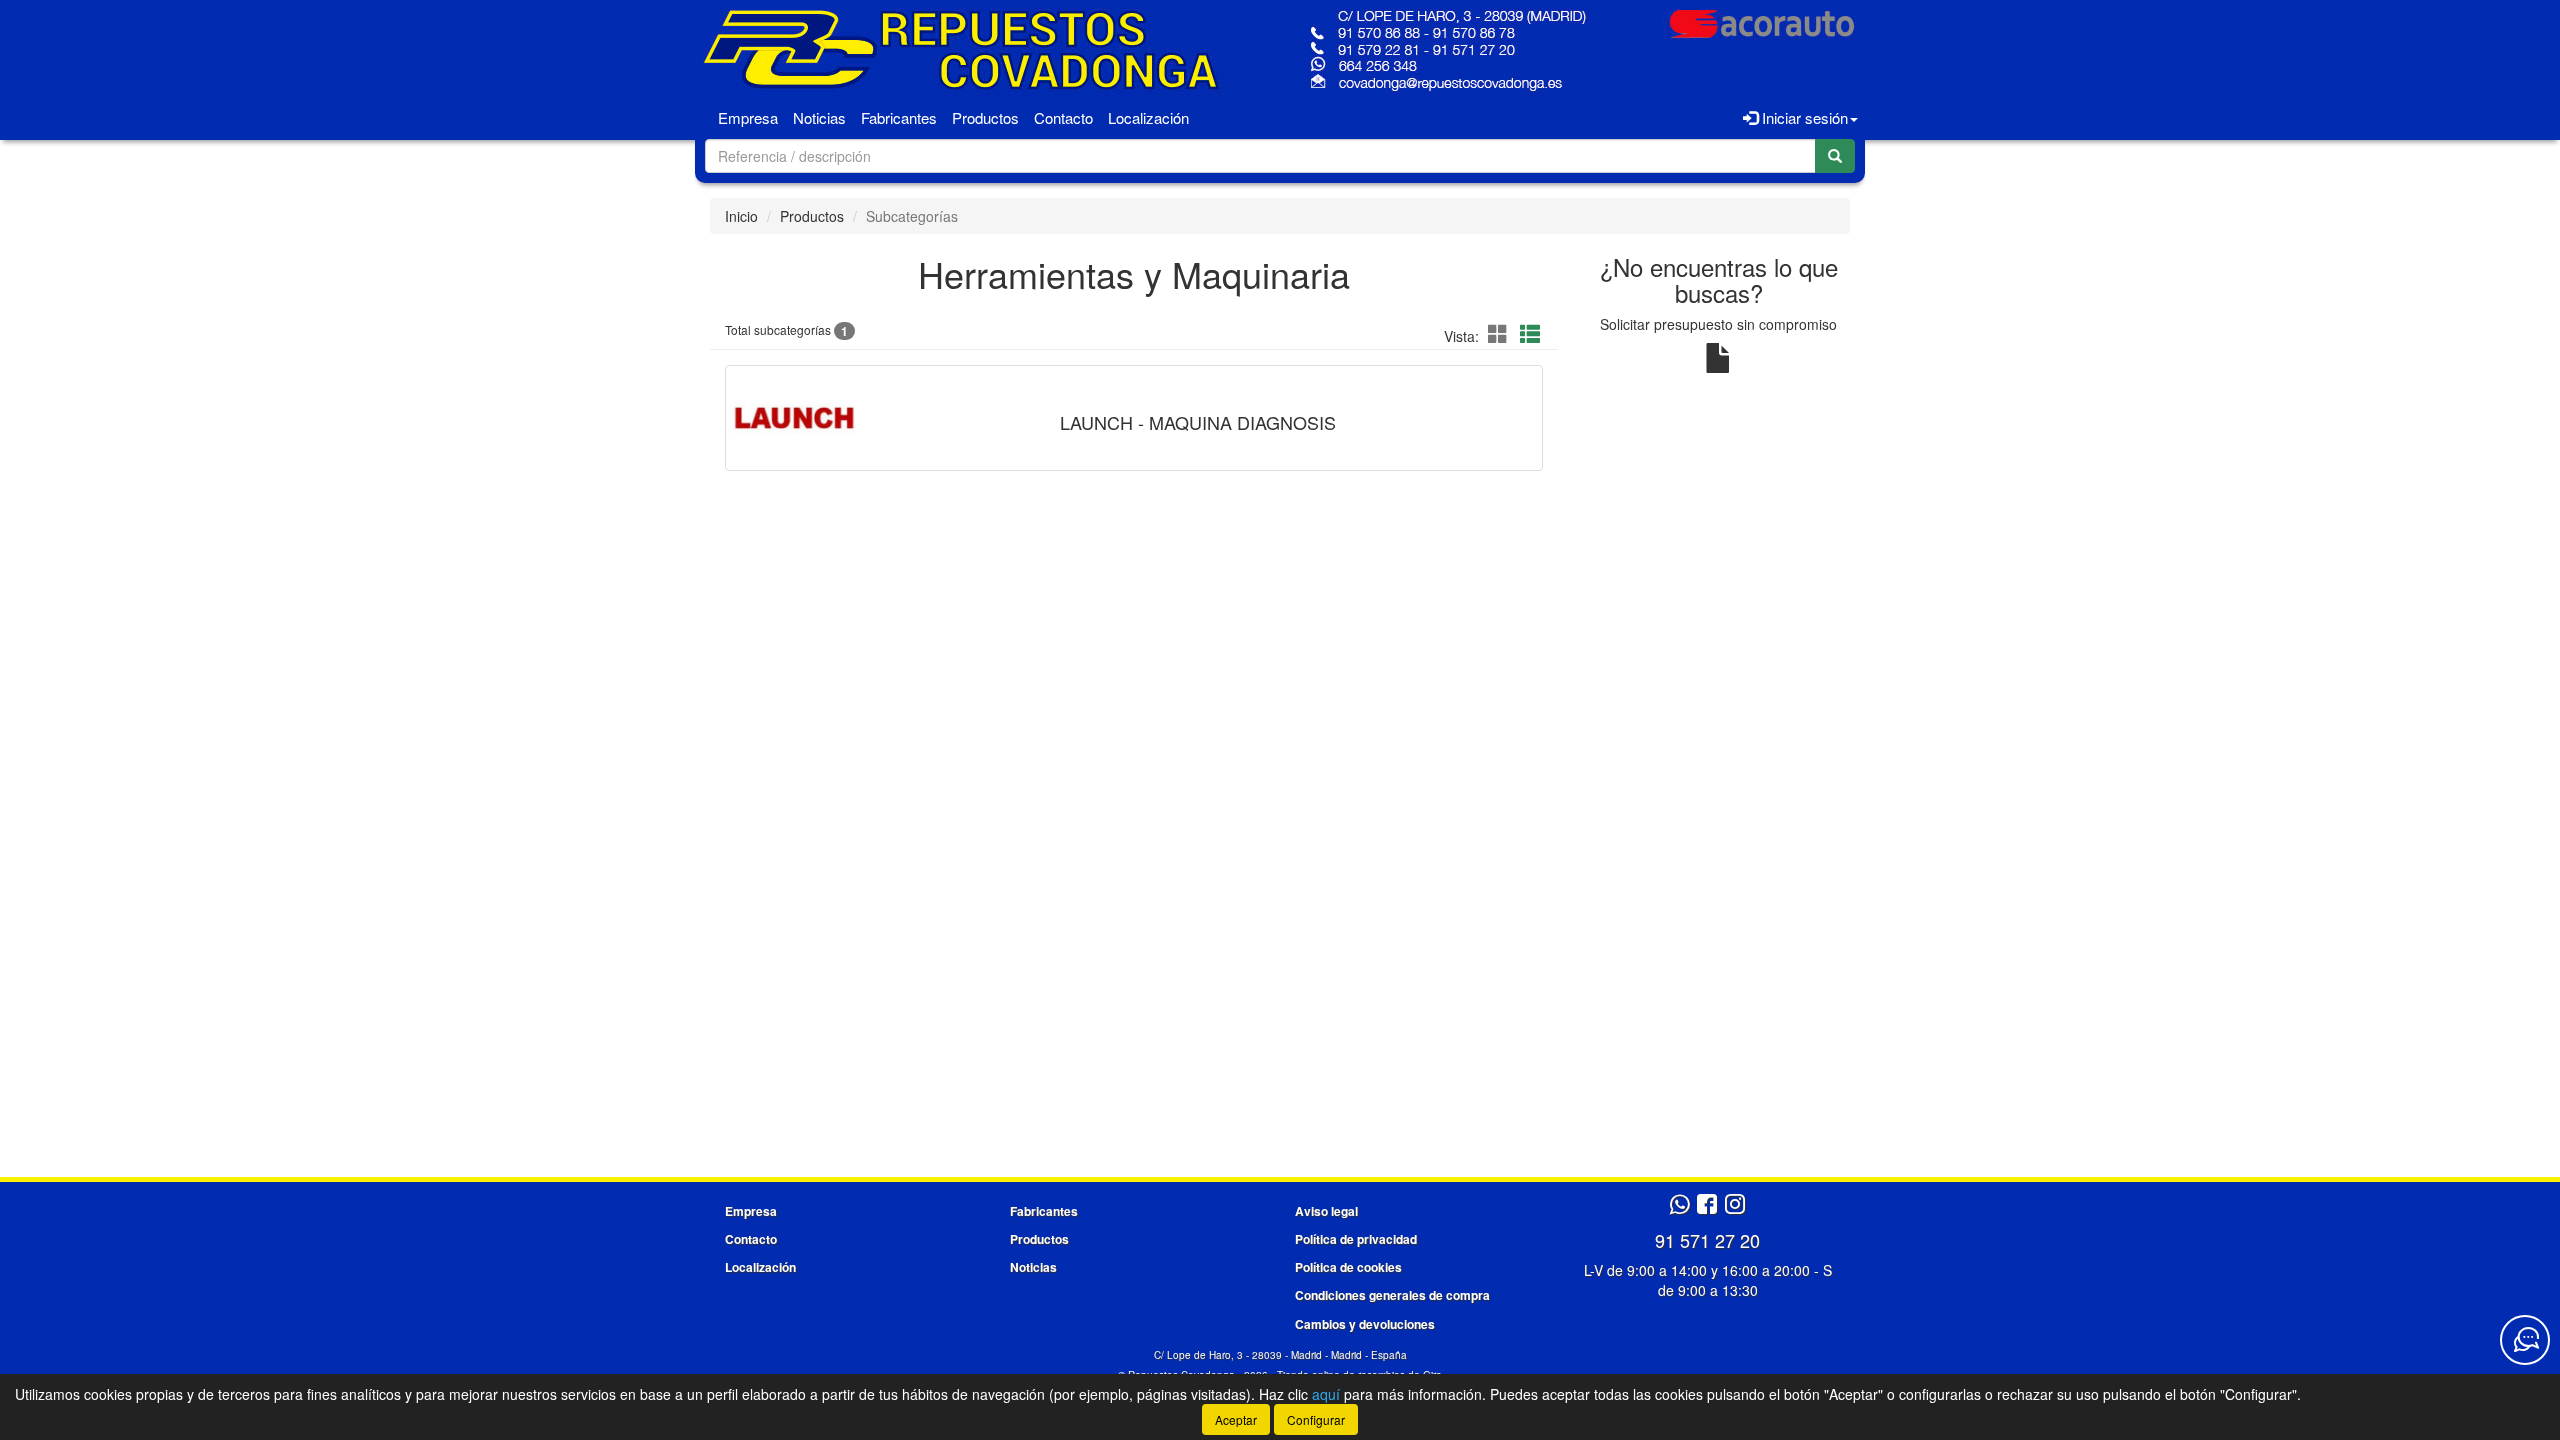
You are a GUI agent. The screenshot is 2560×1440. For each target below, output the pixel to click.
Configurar (1316, 1419)
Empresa (748, 117)
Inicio (741, 216)
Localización (1148, 117)
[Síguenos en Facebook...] (1707, 1205)
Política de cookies (1348, 1267)
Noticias (819, 117)
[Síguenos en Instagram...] (1735, 1205)
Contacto (1063, 117)
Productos (985, 117)
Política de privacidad (1356, 1239)
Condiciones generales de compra (1392, 1295)
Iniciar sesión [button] (1803, 117)
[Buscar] (1835, 156)
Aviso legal (1326, 1211)
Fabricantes (899, 117)
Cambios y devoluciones (1365, 1324)
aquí (1326, 1394)
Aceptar (1236, 1419)
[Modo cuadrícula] (1498, 334)
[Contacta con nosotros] (2525, 1340)
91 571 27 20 (1707, 1240)
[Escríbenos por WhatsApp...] (1679, 1205)
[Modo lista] (1530, 334)
